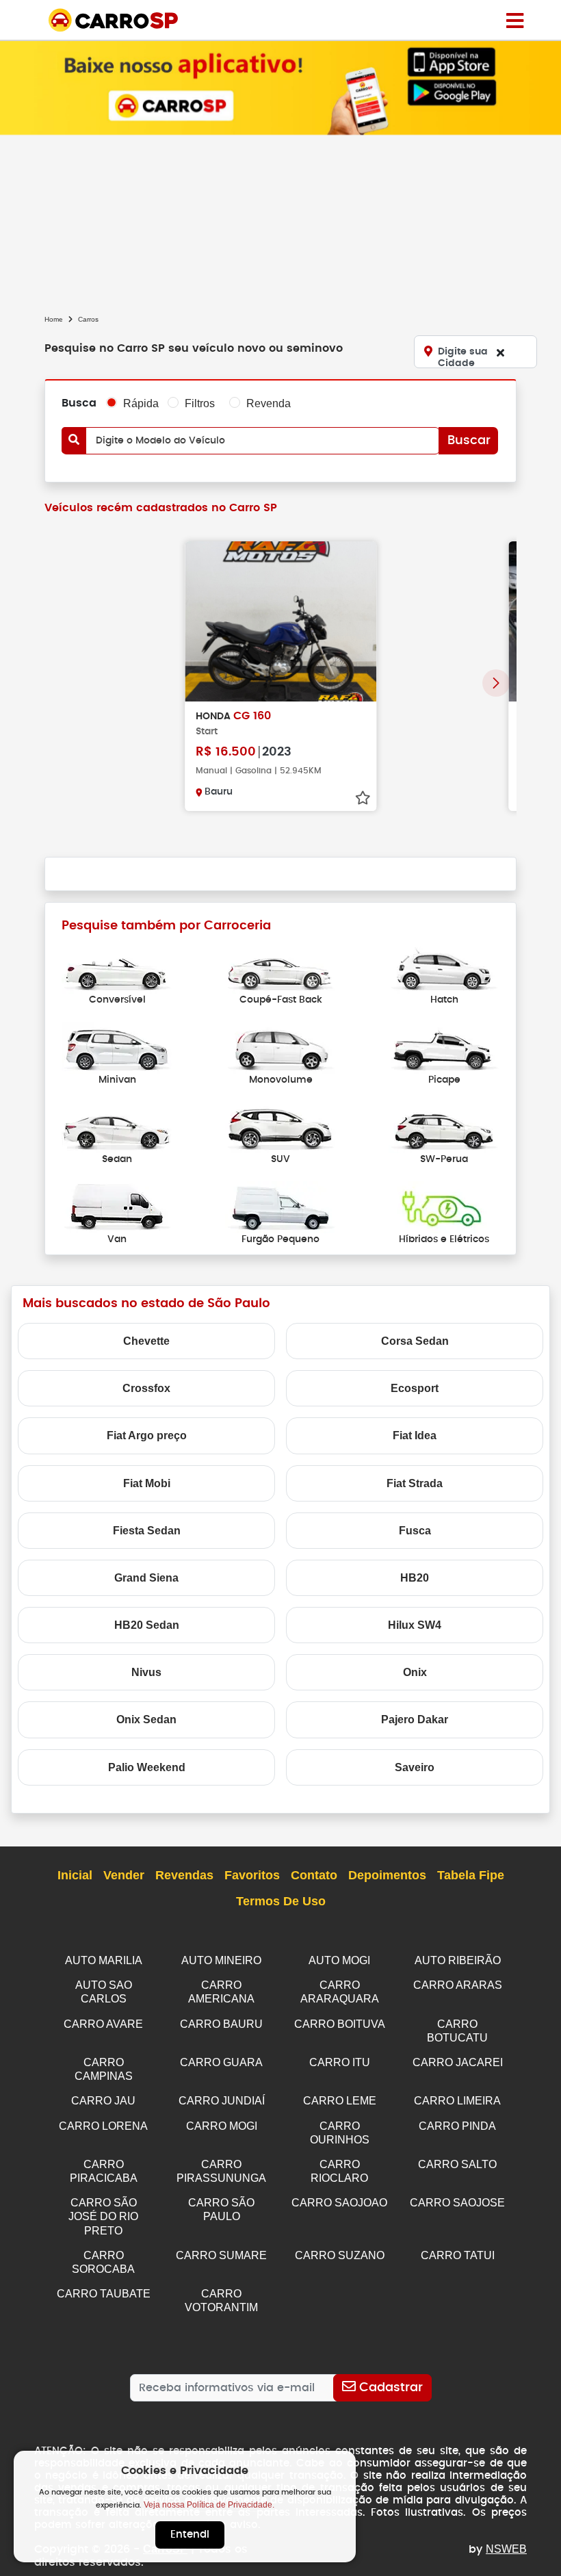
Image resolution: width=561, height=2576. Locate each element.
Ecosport (415, 1388)
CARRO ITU (340, 2062)
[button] (496, 683)
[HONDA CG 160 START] (280, 621)
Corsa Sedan (415, 1341)
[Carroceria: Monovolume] (280, 1047)
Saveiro (415, 1767)
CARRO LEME (340, 2101)
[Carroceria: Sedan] (117, 1127)
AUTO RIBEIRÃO (458, 1960)
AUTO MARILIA (104, 1960)
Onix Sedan (146, 1720)
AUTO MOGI (339, 1960)
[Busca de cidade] (500, 352)
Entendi (190, 2535)
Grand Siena (146, 1578)
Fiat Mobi (147, 1483)
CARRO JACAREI (458, 2062)
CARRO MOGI (222, 2126)
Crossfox (146, 1388)
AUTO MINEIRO (221, 1960)
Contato (314, 1875)
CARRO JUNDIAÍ (222, 2101)
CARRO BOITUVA (340, 2024)
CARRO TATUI (458, 2255)
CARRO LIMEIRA (457, 2101)
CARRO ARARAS (458, 1985)
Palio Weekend (147, 1767)
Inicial (75, 1875)
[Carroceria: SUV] (280, 1127)
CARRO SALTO (457, 2164)
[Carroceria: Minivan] (117, 1047)
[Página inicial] (515, 20)
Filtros (200, 403)
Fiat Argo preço (147, 1435)
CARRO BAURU (221, 2024)
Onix (415, 1672)
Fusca (415, 1531)
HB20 (415, 1578)
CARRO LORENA (103, 2126)
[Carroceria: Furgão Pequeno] (280, 1206)
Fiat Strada (415, 1483)
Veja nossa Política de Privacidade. (209, 2505)
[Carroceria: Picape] (444, 1047)
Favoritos (252, 1875)
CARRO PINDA (457, 2126)
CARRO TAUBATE (104, 2294)
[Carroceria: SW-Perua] (444, 1127)
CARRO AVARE (103, 2024)
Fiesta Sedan (147, 1531)
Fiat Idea (415, 1435)
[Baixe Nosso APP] (280, 87)
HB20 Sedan (147, 1625)
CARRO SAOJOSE (457, 2203)
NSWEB (506, 2549)
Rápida (141, 403)
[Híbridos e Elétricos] (444, 1206)
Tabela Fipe (471, 1875)
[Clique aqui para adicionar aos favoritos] (363, 798)
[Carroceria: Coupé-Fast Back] (280, 967)
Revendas (184, 1875)
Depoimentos (387, 1875)
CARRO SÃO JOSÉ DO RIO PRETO (103, 2216)
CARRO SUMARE (221, 2255)
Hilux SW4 (415, 1625)
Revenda (269, 403)
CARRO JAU (103, 2101)
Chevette (146, 1341)
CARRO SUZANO (340, 2255)
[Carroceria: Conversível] (117, 967)
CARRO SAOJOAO (339, 2203)
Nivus (146, 1672)
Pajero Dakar (415, 1720)
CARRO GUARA (221, 2062)
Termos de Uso (281, 1901)
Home (54, 319)
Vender (124, 1875)
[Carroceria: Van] (117, 1206)
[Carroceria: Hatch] (444, 967)
